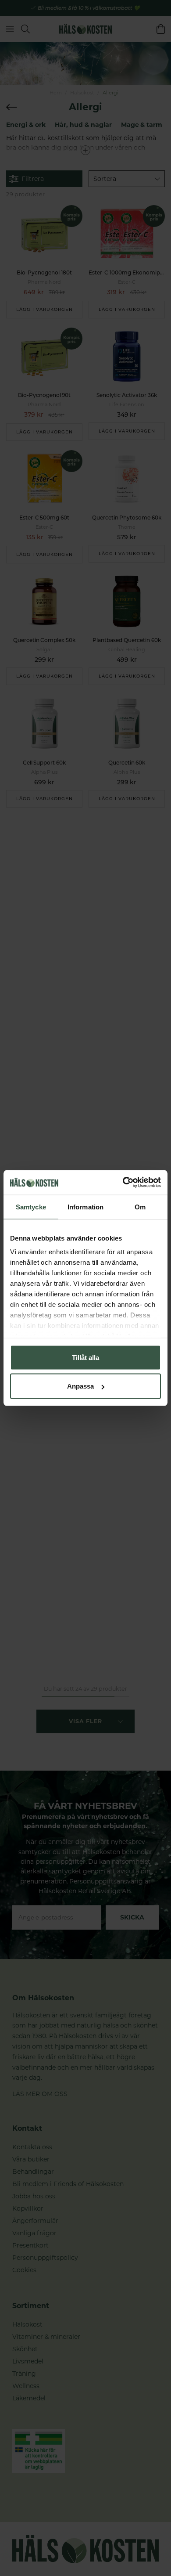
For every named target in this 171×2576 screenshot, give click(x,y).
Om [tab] (140, 1207)
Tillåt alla (85, 1357)
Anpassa (80, 1386)
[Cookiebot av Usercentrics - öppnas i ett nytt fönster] (123, 1183)
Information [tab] (85, 1207)
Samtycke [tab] (31, 1207)
